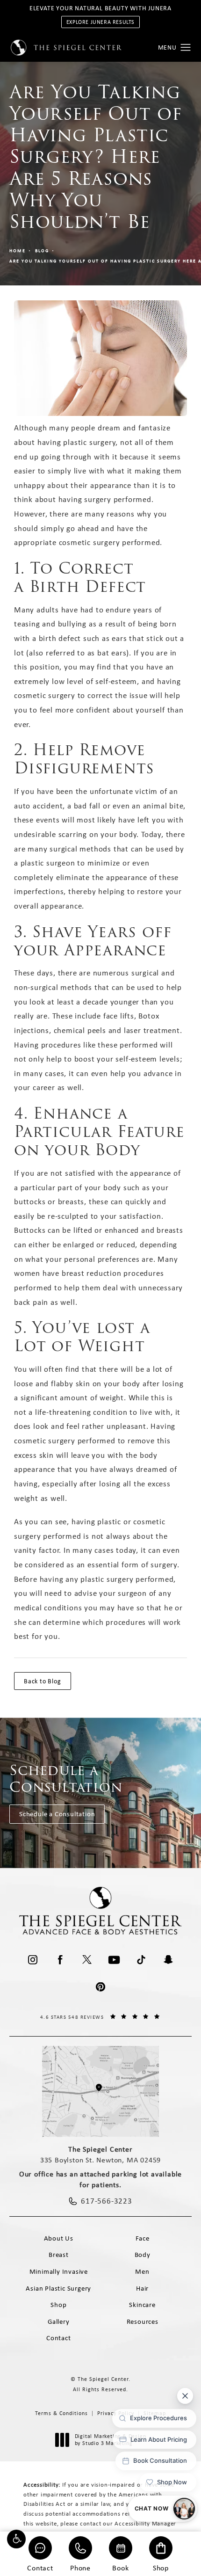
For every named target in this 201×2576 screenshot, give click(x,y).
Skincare (142, 2305)
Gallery (59, 2321)
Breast (59, 2255)
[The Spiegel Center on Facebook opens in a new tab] (60, 1960)
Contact (40, 2567)
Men (142, 2271)
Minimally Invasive (59, 2271)
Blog (42, 251)
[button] (16, 2539)
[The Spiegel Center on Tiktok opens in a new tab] (141, 1960)
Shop (161, 2567)
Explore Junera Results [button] (100, 22)
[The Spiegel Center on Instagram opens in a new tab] (33, 1960)
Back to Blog (43, 1681)
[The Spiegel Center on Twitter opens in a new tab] (87, 1960)
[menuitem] (33, 1960)
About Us (59, 2238)
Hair (142, 2288)
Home (18, 251)
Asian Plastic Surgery (58, 2288)
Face (143, 2238)
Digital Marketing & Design (110, 2440)
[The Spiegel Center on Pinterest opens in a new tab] (100, 1987)
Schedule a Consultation (57, 1814)
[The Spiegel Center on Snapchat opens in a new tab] (168, 1960)
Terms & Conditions (61, 2413)
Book (120, 2567)
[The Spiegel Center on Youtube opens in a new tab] (114, 1960)
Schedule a (66, 1779)
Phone (80, 2567)
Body (143, 2255)
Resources (143, 2321)
